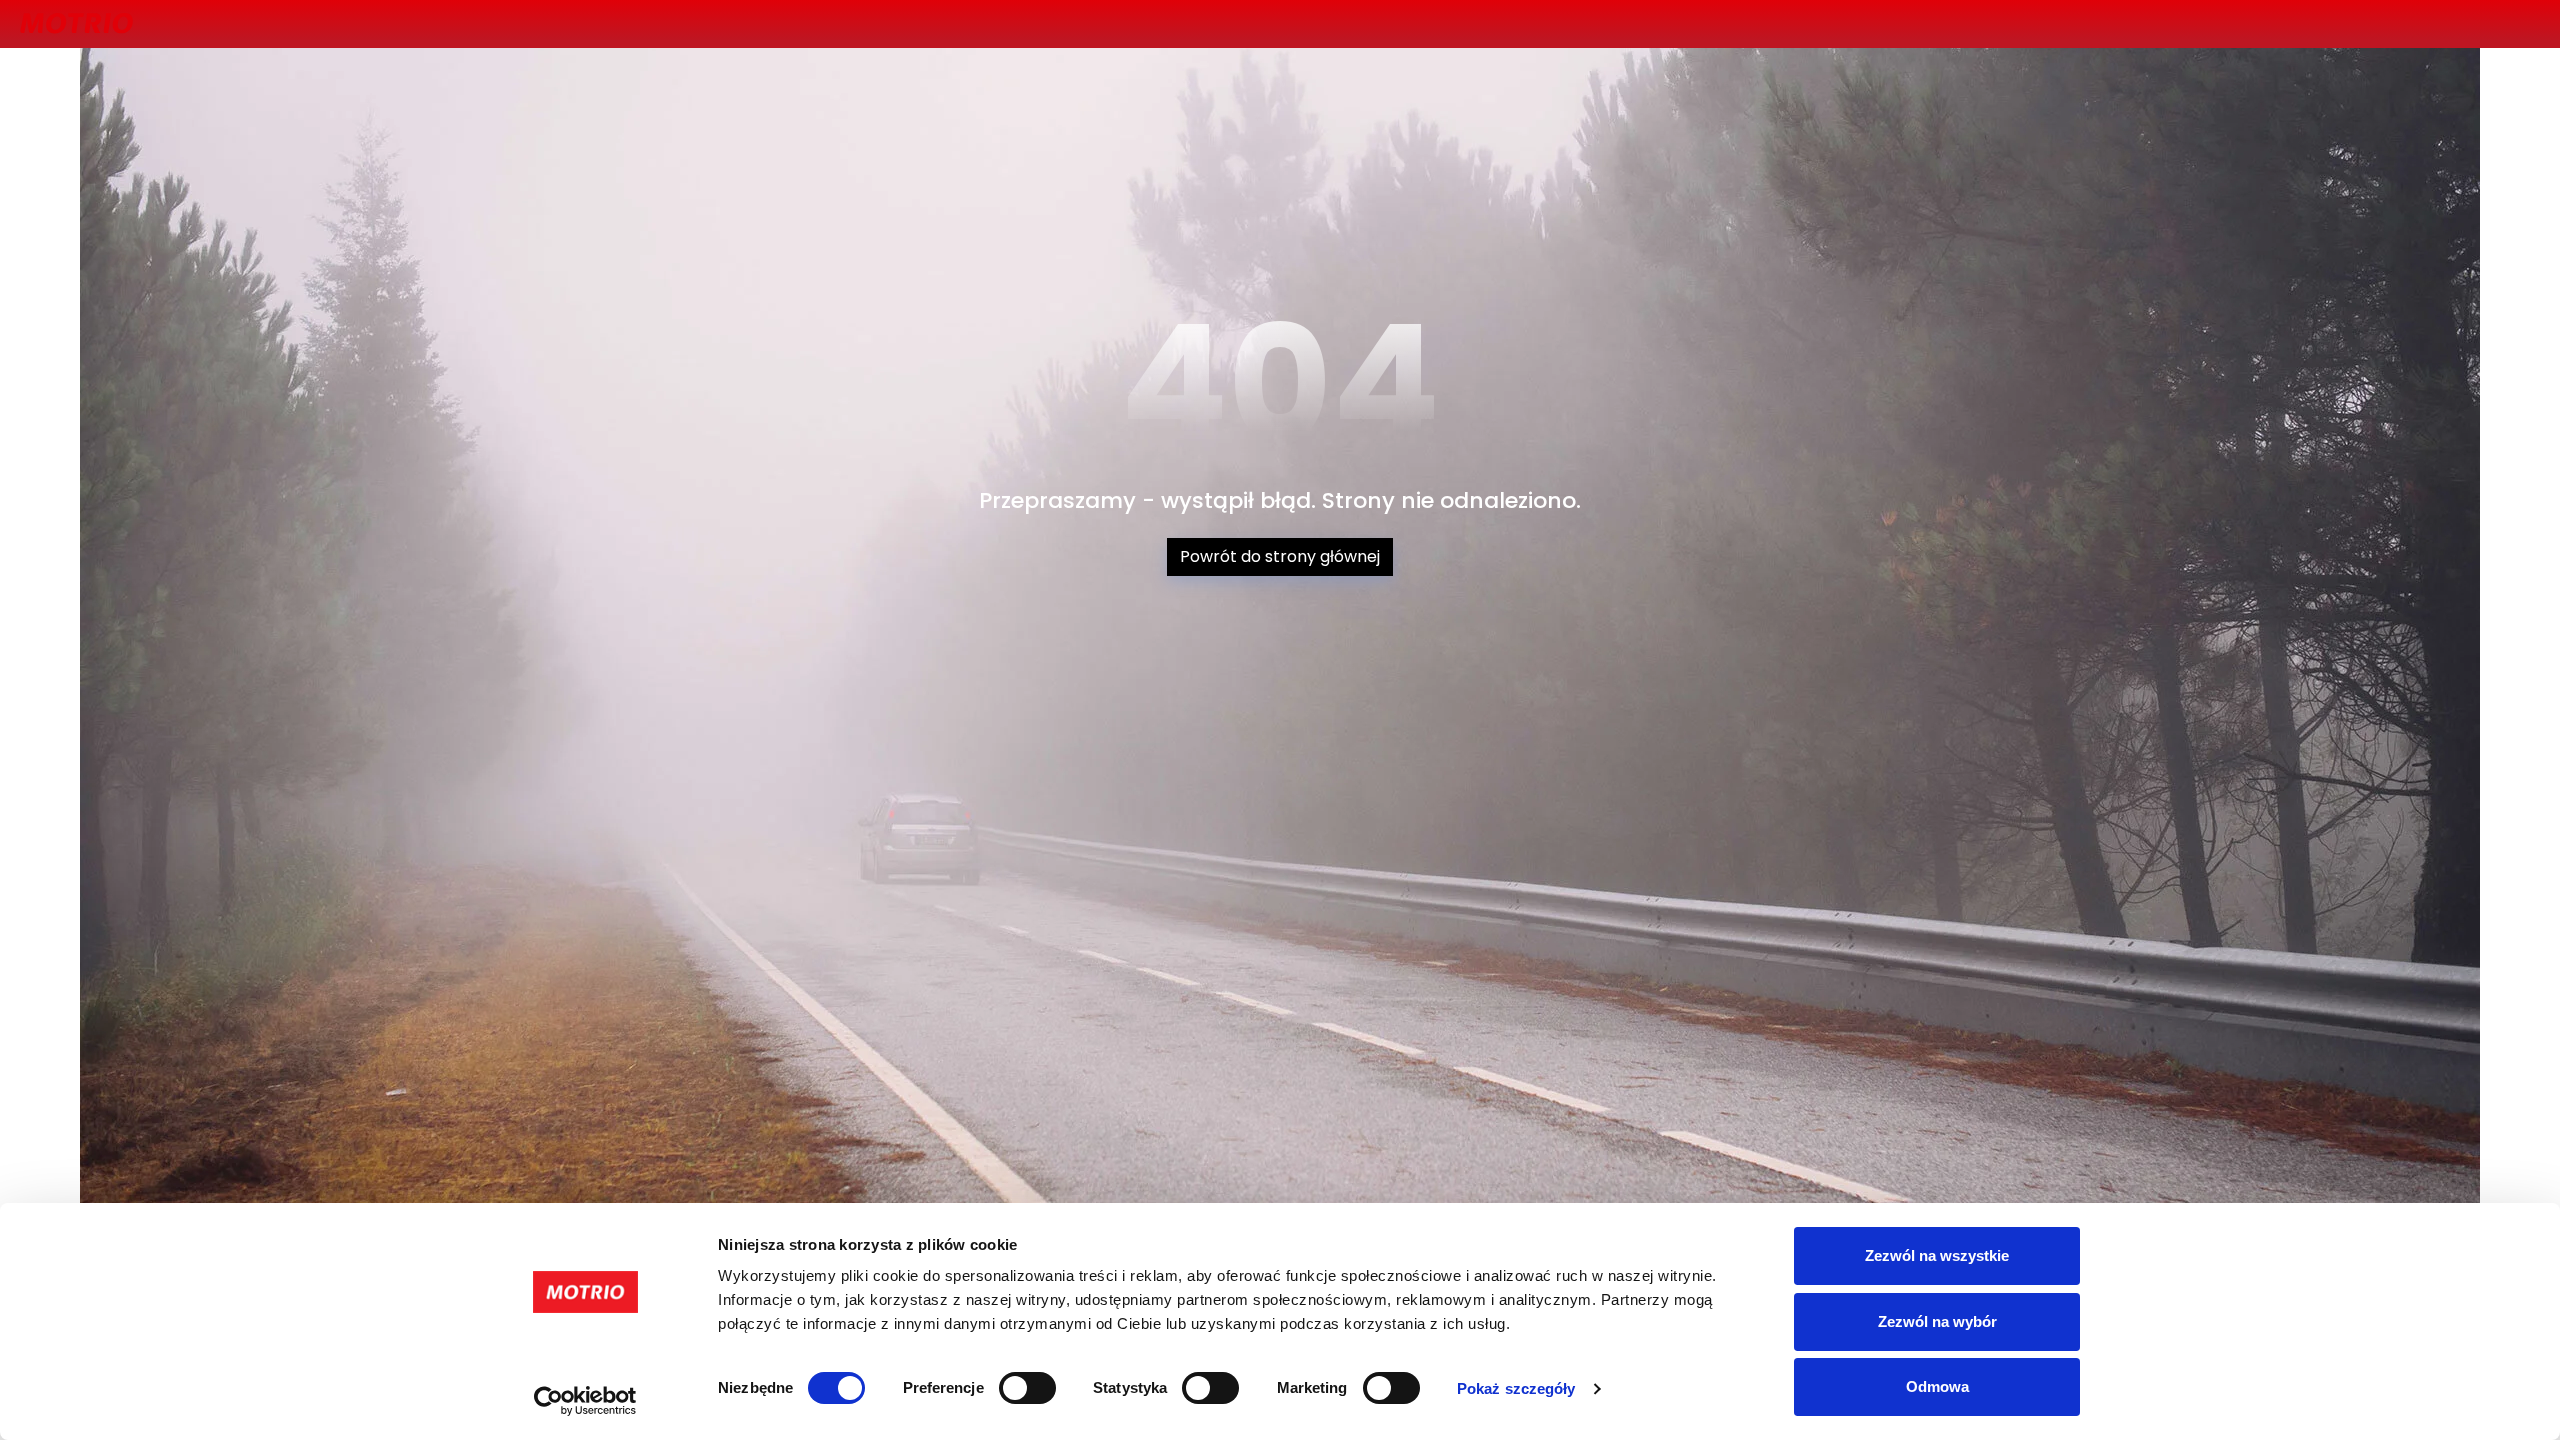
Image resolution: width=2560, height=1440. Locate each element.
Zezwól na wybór (1937, 1321)
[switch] (1027, 1388)
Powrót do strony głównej (1280, 556)
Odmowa (1937, 1386)
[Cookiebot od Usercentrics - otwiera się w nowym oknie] (585, 1401)
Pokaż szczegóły (1516, 1388)
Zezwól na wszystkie (1937, 1255)
